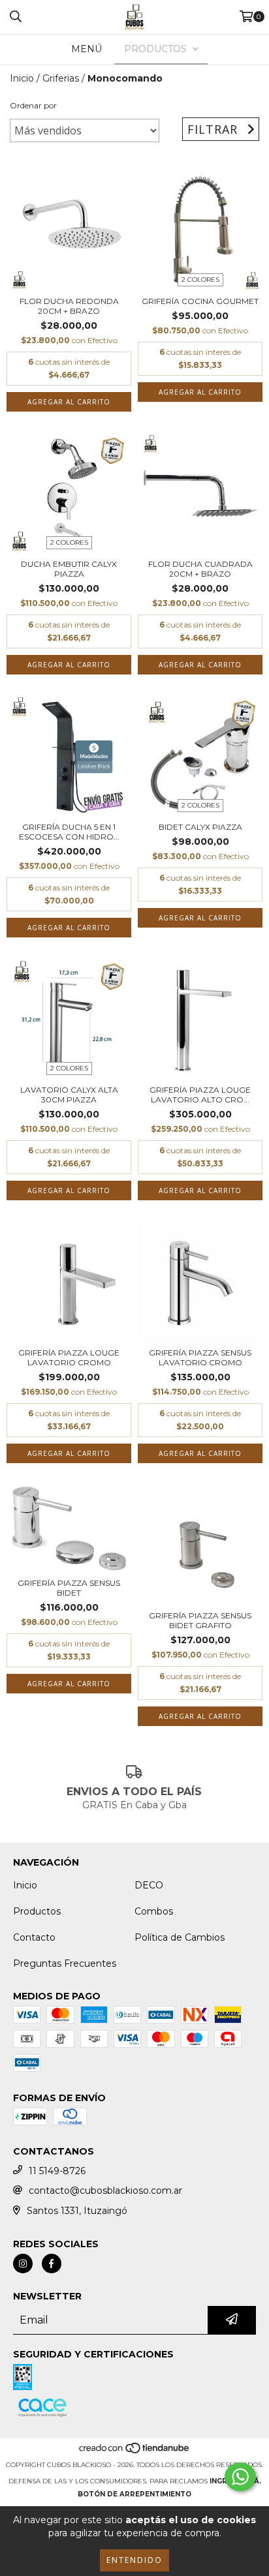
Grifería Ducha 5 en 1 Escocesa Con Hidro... (69, 832)
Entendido (134, 2560)
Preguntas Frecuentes (65, 1963)
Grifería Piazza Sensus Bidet (69, 1588)
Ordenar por (33, 105)
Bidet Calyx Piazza (200, 827)
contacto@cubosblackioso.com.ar (105, 2190)
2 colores (200, 280)
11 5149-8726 (57, 2171)
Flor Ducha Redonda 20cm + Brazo (69, 306)
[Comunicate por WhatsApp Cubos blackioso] (240, 2477)
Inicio (22, 78)
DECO (149, 1885)
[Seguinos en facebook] (52, 2264)
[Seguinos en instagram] (23, 2264)
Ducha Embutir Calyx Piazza (69, 569)
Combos (154, 1911)
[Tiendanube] (135, 2452)
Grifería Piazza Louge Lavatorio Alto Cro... (200, 1095)
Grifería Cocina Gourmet (200, 301)
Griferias (61, 78)
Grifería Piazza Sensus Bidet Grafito (200, 1620)
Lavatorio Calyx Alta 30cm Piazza (69, 1095)
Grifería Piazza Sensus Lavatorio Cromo (200, 1357)
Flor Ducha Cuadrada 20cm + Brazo (200, 569)
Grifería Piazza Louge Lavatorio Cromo (69, 1357)
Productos (37, 1911)
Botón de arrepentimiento (134, 2494)
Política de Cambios (180, 1937)
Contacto (34, 1937)
